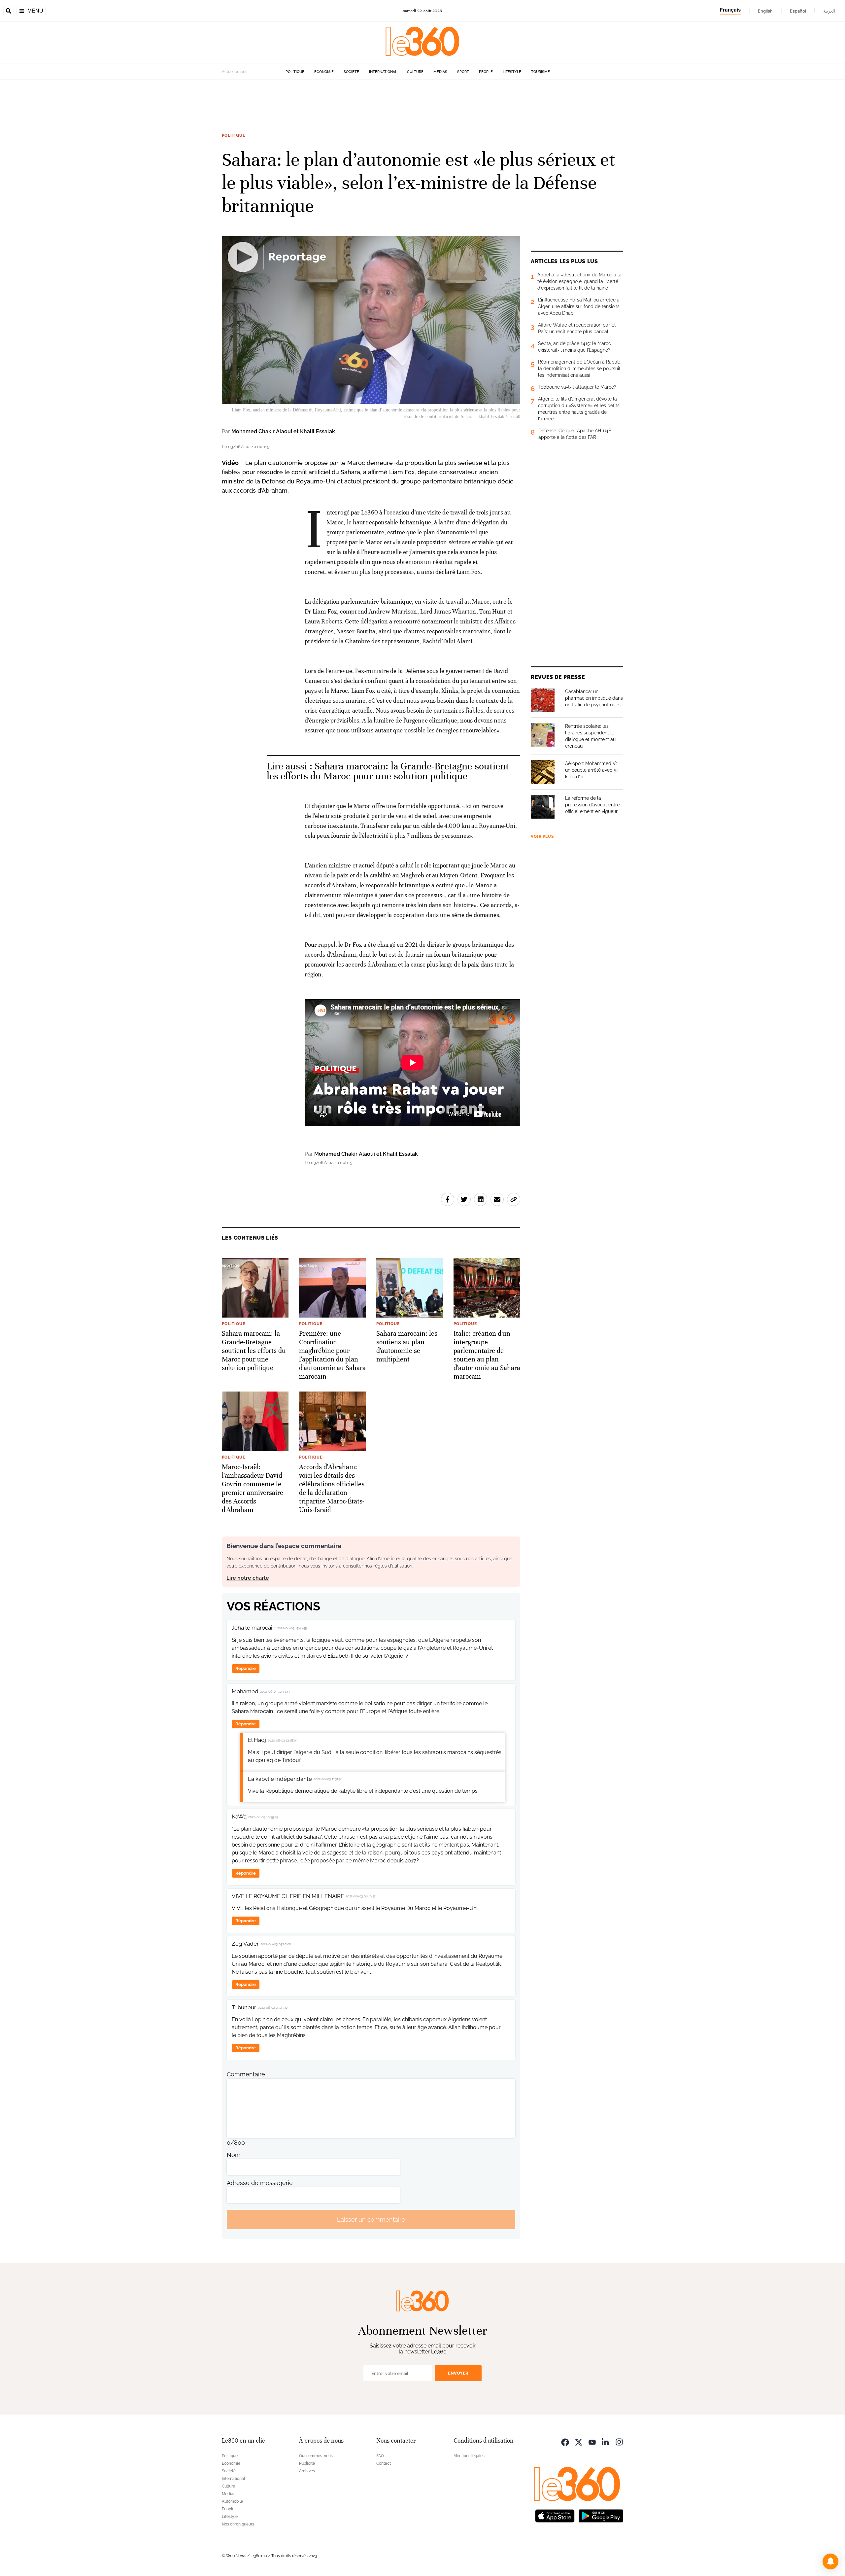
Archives (307, 2471)
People (486, 72)
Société (351, 72)
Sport (463, 72)
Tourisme (541, 72)
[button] (830, 2561)
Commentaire (246, 2074)
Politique (295, 72)
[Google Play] (601, 2515)
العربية (829, 11)
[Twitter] (579, 2441)
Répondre (246, 1668)
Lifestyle (512, 72)
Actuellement (234, 72)
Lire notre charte (248, 1578)
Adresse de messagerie (260, 2183)
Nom (234, 2155)
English (765, 11)
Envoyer (458, 2373)
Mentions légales (469, 2456)
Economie (324, 72)
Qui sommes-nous (316, 2456)
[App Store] (555, 2515)
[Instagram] (619, 2441)
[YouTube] (592, 2441)
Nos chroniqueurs (238, 2524)
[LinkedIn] (606, 2441)
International (383, 72)
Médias (440, 72)
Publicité (307, 2463)
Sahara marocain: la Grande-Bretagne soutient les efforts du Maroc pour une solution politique (388, 771)
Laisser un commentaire (371, 2220)
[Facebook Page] (565, 2441)
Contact (384, 2463)
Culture (415, 72)
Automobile (232, 2501)
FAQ (380, 2456)
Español (798, 11)
